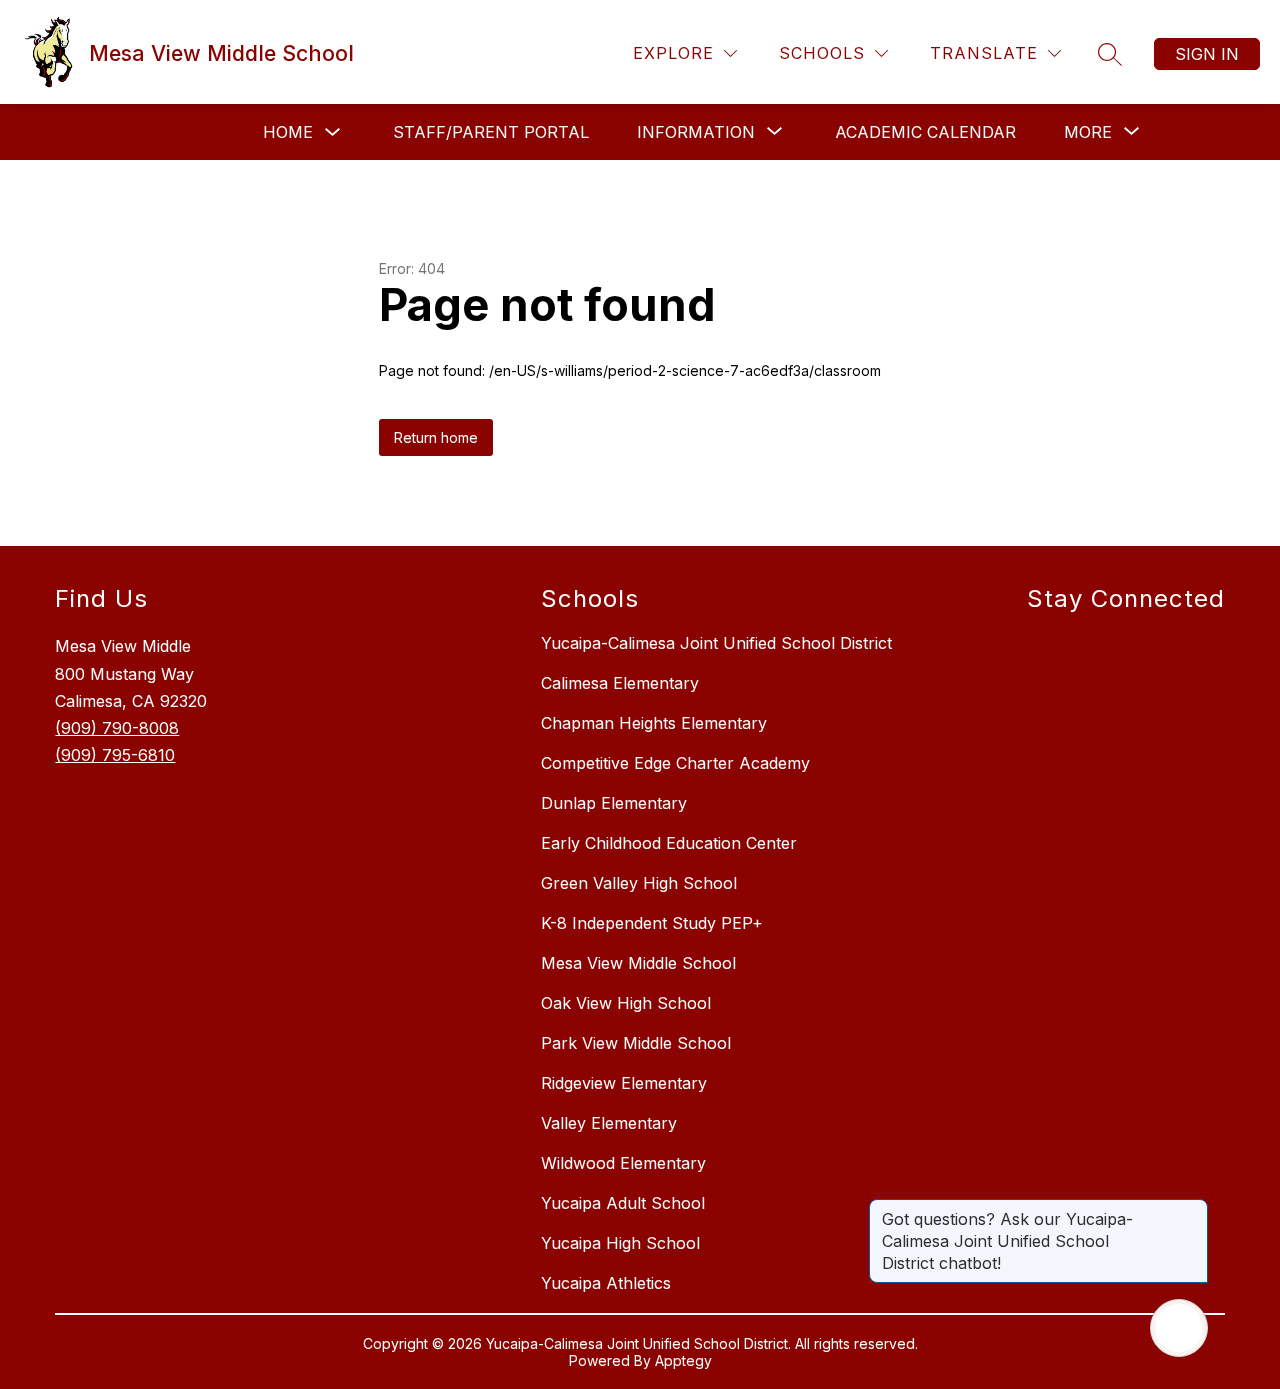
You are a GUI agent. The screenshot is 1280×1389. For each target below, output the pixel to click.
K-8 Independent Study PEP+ (652, 923)
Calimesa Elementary (620, 683)
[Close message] (1192, 1209)
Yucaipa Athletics (606, 1283)
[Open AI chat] (1179, 1328)
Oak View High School (626, 1003)
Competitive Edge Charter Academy (675, 763)
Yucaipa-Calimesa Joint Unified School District (716, 643)
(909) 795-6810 (115, 755)
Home (288, 132)
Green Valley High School (639, 883)
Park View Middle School (636, 1043)
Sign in (1207, 54)
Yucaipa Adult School (623, 1203)
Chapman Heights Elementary (654, 723)
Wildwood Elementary (623, 1163)
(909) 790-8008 (117, 728)
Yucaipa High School (620, 1243)
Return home (436, 437)
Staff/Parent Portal (491, 132)
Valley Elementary (609, 1123)
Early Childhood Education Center (669, 843)
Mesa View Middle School (638, 963)
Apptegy (683, 1360)
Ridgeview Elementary (624, 1083)
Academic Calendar (925, 132)
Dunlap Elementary (614, 803)
